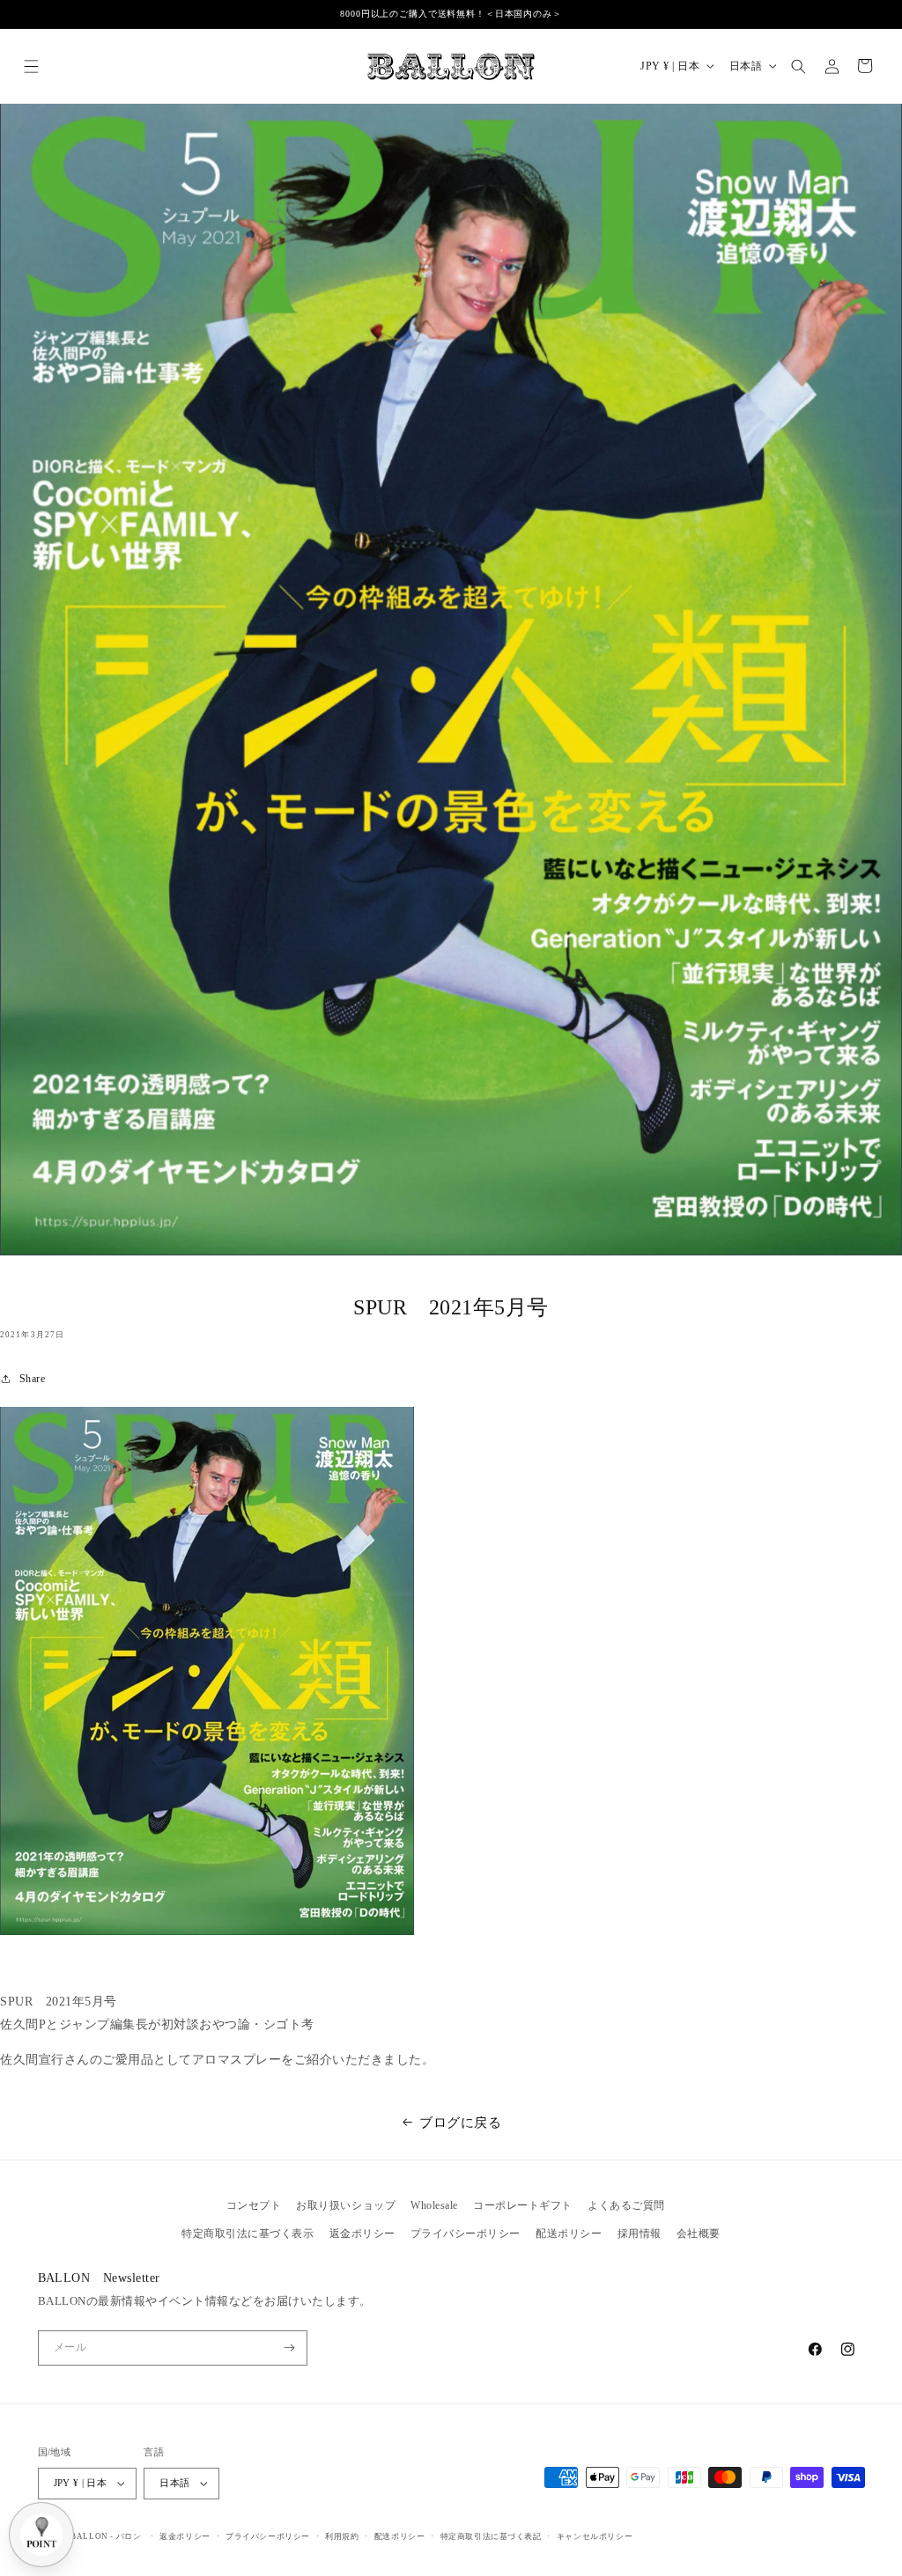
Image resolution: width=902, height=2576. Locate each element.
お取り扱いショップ (346, 2205)
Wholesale (434, 2205)
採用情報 (640, 2234)
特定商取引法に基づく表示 (248, 2234)
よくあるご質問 (626, 2205)
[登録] (289, 2348)
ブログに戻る (460, 2122)
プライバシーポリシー (466, 2234)
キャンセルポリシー (595, 2536)
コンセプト (254, 2205)
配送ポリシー (569, 2234)
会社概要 (699, 2234)
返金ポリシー (362, 2234)
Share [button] (32, 1379)
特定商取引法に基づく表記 (491, 2536)
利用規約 (342, 2536)
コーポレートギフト (523, 2205)
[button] (31, 66)
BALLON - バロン (106, 2536)
